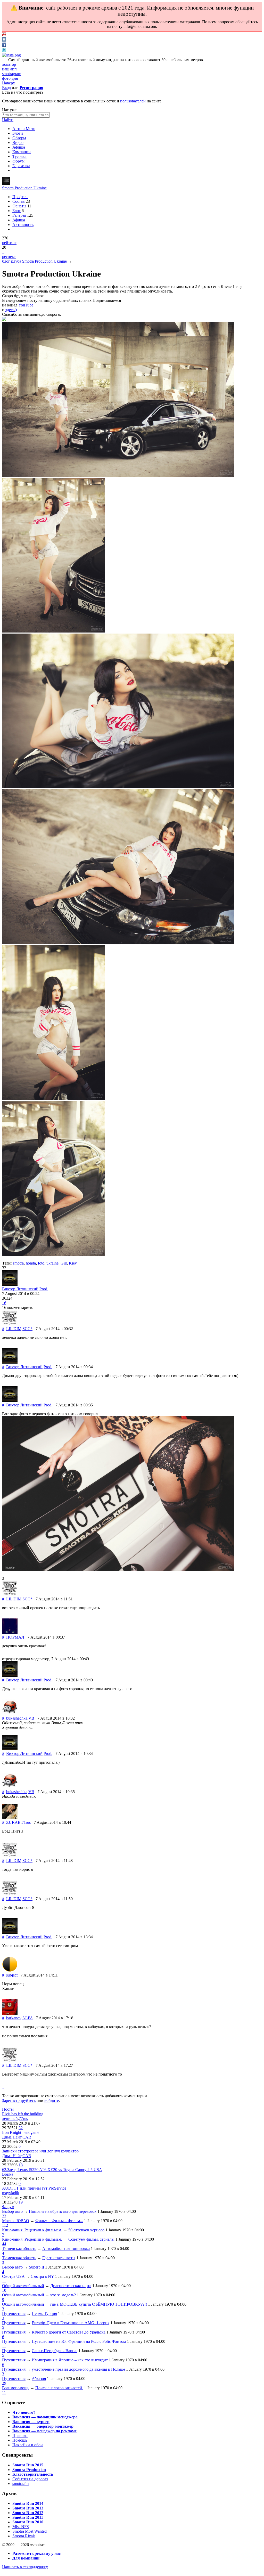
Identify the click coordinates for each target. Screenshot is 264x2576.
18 (21, 2165)
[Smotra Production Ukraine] (6, 183)
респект (9, 257)
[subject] (10, 1970)
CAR (27, 2137)
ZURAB (13, 1822)
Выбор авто (12, 2211)
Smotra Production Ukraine (24, 188)
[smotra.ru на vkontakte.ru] (4, 40)
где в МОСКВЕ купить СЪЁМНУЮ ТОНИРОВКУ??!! (99, 2304)
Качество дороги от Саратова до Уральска (69, 2332)
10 (4, 2290)
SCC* (27, 1329)
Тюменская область (19, 2249)
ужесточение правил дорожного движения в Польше (78, 2369)
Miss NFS (21, 2527)
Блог (16, 211)
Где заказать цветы (59, 2258)
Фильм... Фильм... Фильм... (59, 2221)
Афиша (19, 147)
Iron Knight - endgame (21, 2132)
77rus (23, 2119)
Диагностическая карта (71, 2286)
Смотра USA (13, 2276)
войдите (52, 2100)
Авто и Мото (24, 129)
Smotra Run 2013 (28, 2508)
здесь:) (11, 310)
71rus (26, 1822)
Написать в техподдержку (25, 2567)
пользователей (133, 101)
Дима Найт (12, 2137)
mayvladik (11, 2193)
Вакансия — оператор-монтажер (43, 2426)
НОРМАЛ (15, 1637)
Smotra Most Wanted (30, 2531)
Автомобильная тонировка (66, 2249)
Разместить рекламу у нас (36, 2553)
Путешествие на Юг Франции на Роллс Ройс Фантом (79, 2341)
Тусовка (19, 156)
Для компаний (26, 2558)
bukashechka (17, 1718)
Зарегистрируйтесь (19, 2100)
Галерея (19, 215)
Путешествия (14, 2314)
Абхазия (39, 2379)
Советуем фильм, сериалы (91, 2239)
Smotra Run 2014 (28, 2503)
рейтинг (9, 243)
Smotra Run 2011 (28, 2517)
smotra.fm (20, 2484)
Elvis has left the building (23, 2114)
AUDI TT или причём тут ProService (34, 2188)
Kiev (73, 1263)
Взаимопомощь (16, 2388)
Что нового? (24, 2412)
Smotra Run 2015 (28, 2465)
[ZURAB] (10, 1818)
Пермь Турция (44, 2314)
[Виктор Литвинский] (10, 1284)
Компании (22, 152)
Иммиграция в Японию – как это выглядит (70, 2360)
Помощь (20, 2440)
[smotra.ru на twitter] (4, 50)
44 (4, 2244)
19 (21, 2202)
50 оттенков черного (86, 2230)
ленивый (10, 2119)
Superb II (36, 2267)
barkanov (14, 2018)
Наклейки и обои (28, 2445)
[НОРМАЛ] (10, 1633)
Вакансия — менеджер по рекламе (44, 2431)
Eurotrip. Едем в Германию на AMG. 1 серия (71, 2323)
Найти (8, 120)
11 (4, 2281)
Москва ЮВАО (16, 2221)
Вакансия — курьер (31, 2422)
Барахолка (21, 166)
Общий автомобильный (23, 2286)
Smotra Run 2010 (28, 2522)
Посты (8, 2109)
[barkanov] (10, 2013)
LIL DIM (14, 1329)
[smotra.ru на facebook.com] (4, 45)
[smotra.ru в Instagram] (11, 55)
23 (4, 2216)
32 (21, 2128)
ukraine (52, 1263)
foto (41, 1263)
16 (4, 1303)
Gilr (64, 1263)
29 (4, 2383)
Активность (23, 225)
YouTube (26, 305)
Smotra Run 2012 (28, 2513)
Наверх (9, 83)
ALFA (27, 2018)
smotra (18, 1263)
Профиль (20, 197)
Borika (8, 2174)
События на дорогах (30, 2479)
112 (5, 2225)
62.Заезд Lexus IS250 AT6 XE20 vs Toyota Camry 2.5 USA (52, 2170)
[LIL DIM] (10, 1324)
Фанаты (19, 206)
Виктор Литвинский (20, 1289)
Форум (18, 161)
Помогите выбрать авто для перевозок (63, 2211)
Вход (6, 88)
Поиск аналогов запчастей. (59, 2388)
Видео (18, 143)
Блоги (18, 133)
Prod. (44, 1289)
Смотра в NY (42, 2276)
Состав (19, 201)
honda (31, 1263)
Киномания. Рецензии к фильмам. (32, 2230)
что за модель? (63, 2295)
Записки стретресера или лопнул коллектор (40, 2151)
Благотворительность (33, 2474)
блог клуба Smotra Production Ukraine (34, 261)
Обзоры (19, 138)
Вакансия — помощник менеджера (45, 2417)
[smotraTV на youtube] (4, 35)
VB (31, 1718)
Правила (20, 2436)
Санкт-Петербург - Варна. (55, 2351)
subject (12, 1975)
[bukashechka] (10, 1714)
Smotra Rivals (24, 2536)
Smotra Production (29, 2470)
